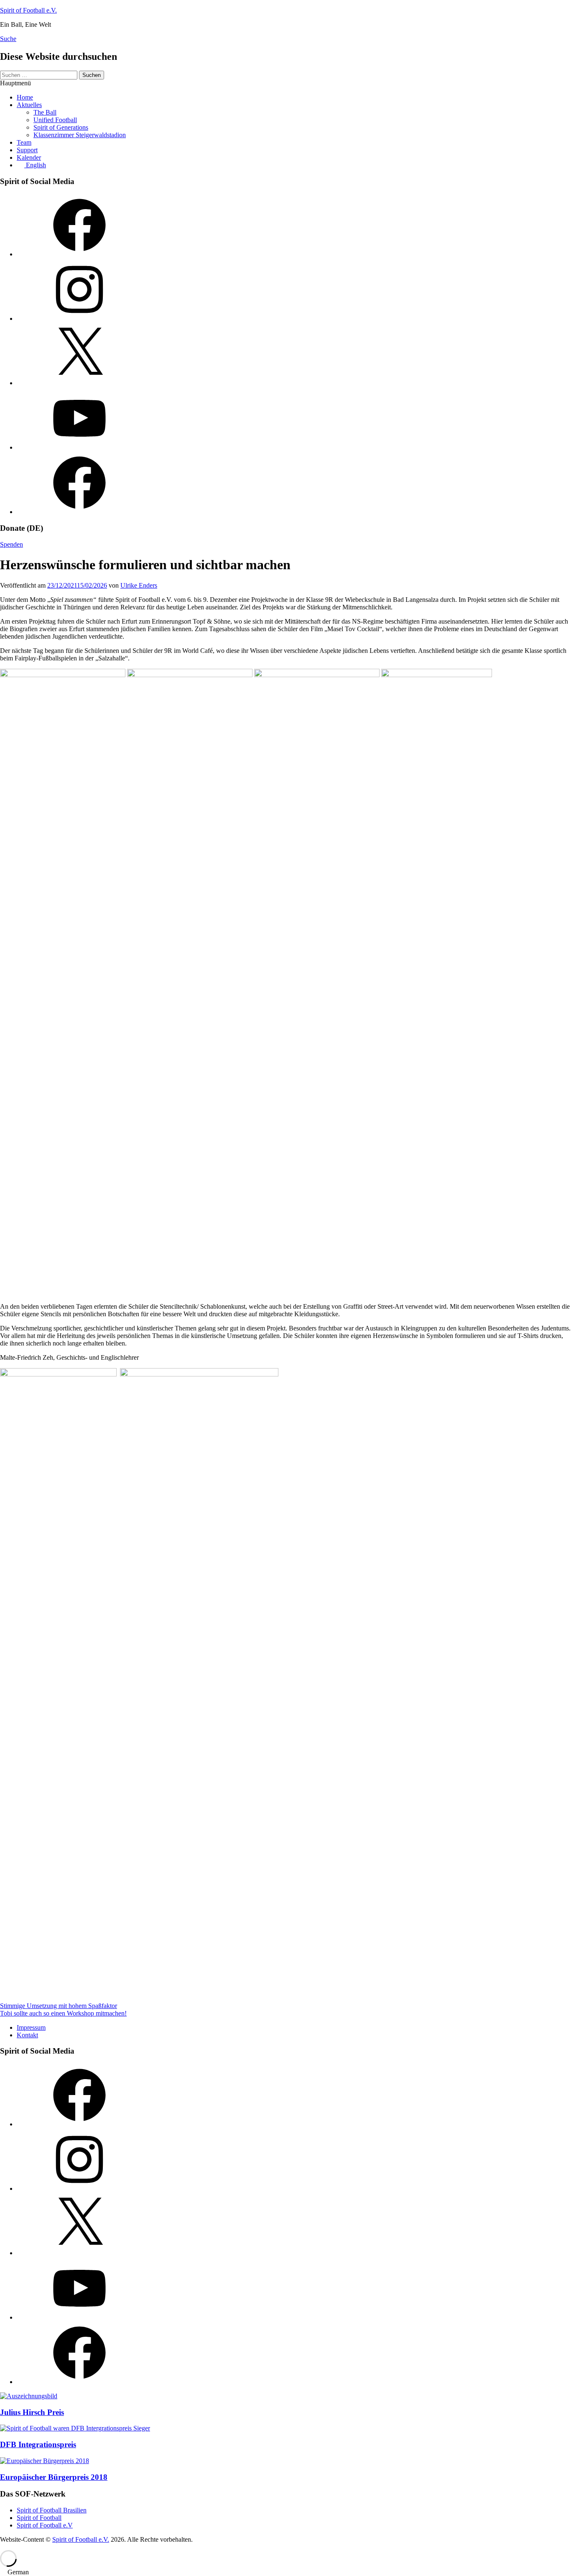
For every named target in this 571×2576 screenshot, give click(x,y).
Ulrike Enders (139, 585)
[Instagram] (79, 318)
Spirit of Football (39, 2518)
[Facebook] (79, 254)
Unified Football (55, 120)
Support (27, 150)
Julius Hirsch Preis (32, 2412)
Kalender (29, 157)
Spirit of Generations (61, 127)
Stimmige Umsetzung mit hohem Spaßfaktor (59, 2006)
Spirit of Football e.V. (28, 10)
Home (25, 97)
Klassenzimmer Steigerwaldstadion (80, 135)
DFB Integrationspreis (38, 2444)
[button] (285, 2572)
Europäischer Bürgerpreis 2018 (54, 2477)
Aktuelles (29, 105)
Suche (8, 39)
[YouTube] (79, 447)
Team (24, 142)
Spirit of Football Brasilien (52, 2510)
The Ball (45, 112)
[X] (79, 383)
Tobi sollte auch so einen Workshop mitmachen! (63, 2013)
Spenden (11, 544)
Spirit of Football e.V (45, 2525)
